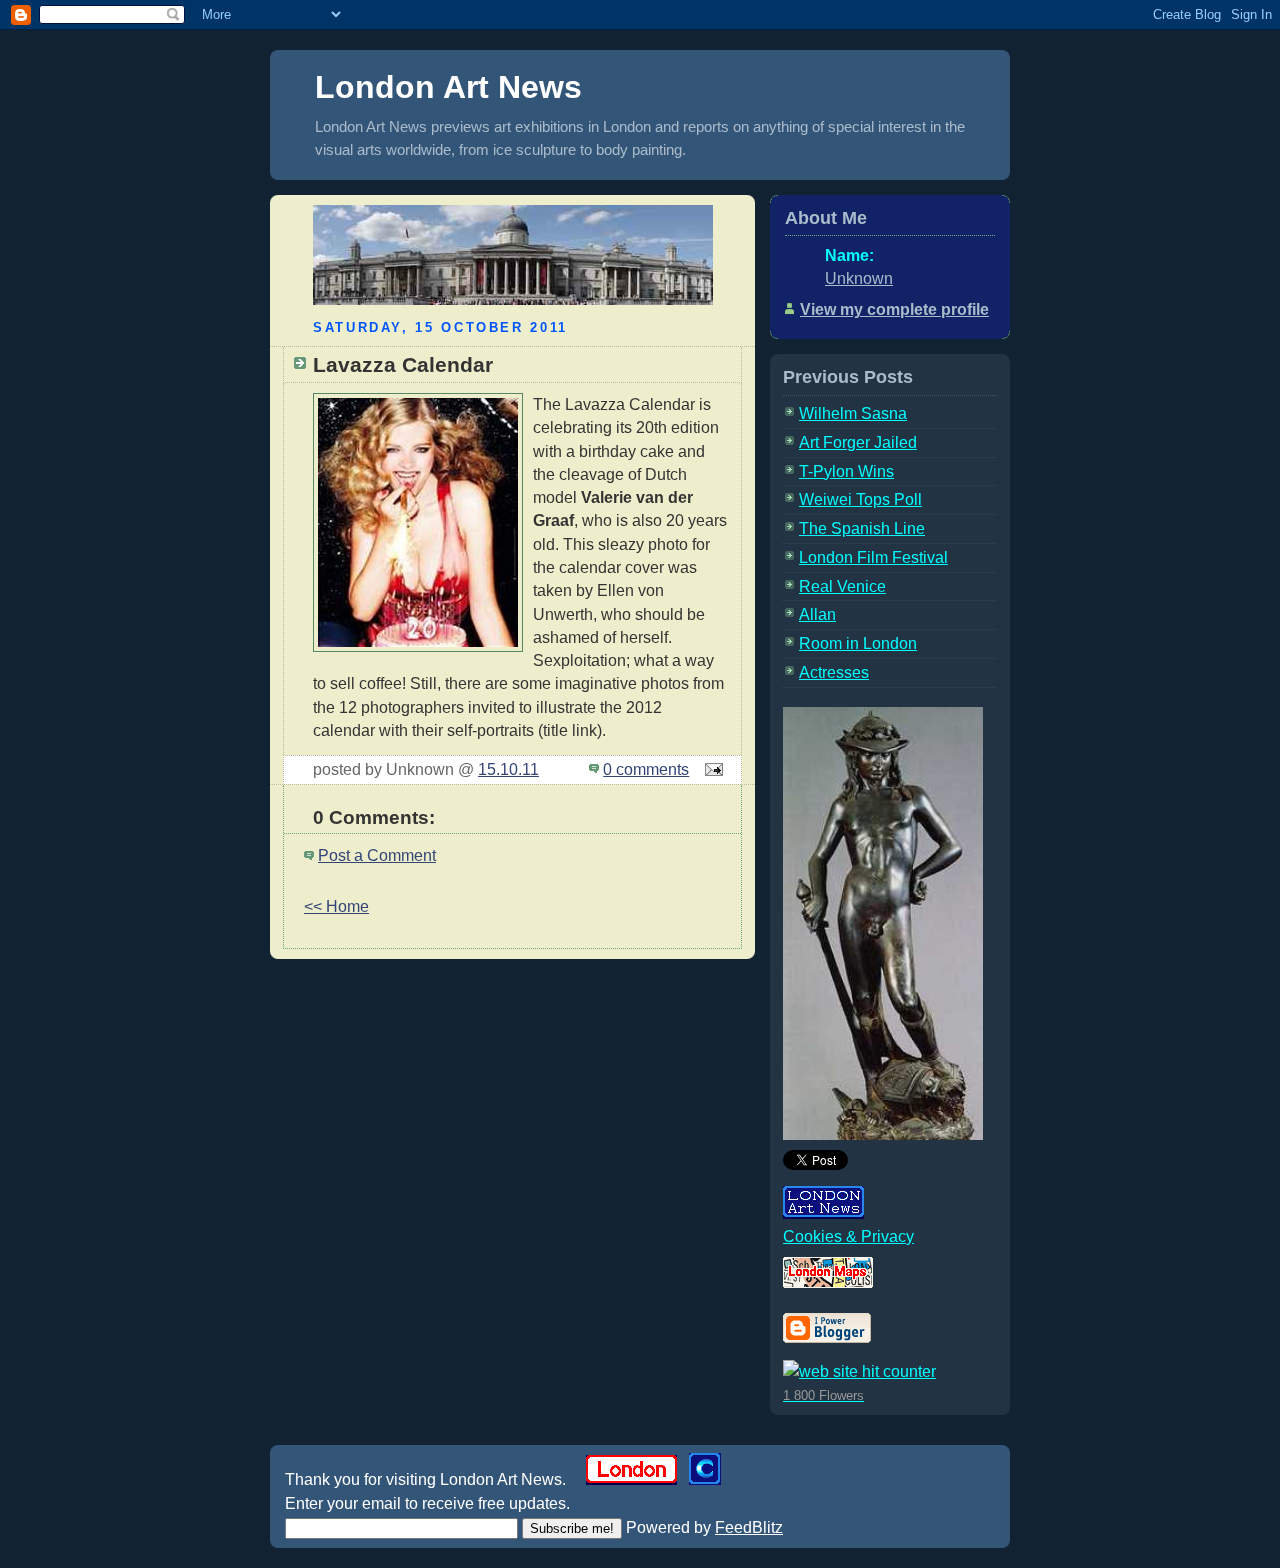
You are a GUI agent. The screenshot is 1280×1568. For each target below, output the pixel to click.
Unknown (859, 278)
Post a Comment (377, 855)
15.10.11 (508, 769)
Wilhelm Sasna (853, 413)
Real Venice (842, 586)
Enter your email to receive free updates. (427, 1503)
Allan (817, 614)
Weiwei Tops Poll (860, 499)
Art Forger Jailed (858, 442)
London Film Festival (873, 557)
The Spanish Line (862, 528)
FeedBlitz (749, 1527)
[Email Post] (710, 769)
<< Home (336, 906)
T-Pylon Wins (846, 471)
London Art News (448, 87)
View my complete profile (894, 309)
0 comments (646, 769)
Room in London (858, 643)
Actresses (834, 672)
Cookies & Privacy (848, 1236)
